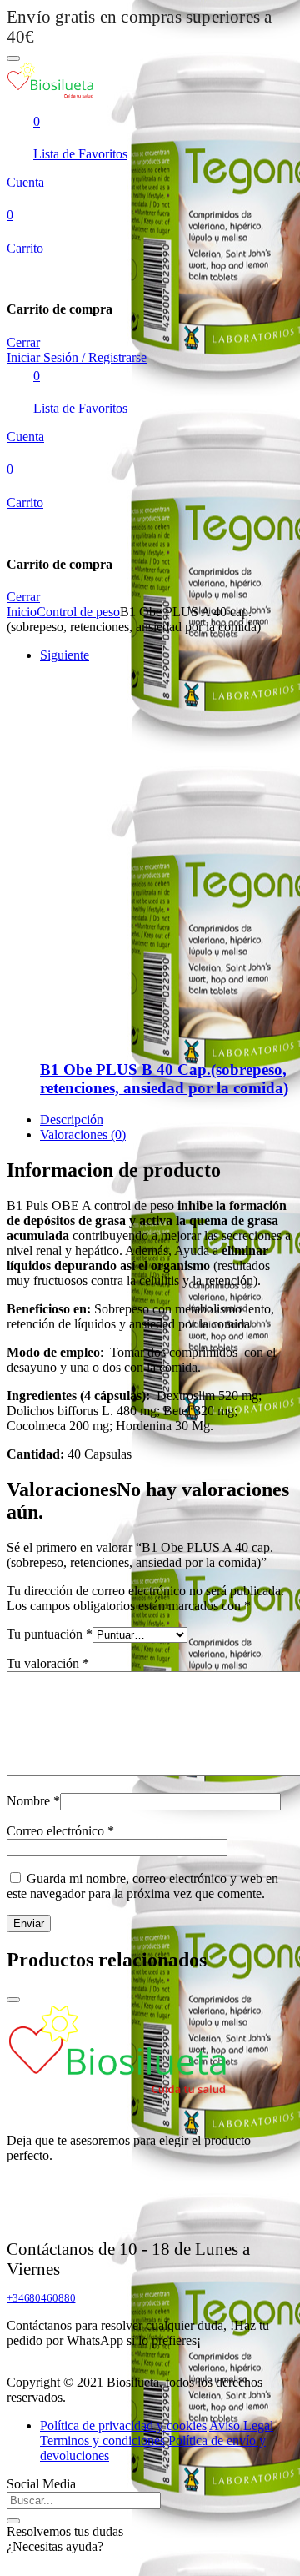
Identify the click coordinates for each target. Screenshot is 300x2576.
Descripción (72, 1120)
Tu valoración (48, 1663)
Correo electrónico (60, 1831)
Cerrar (23, 342)
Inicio (22, 612)
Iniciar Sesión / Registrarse (77, 357)
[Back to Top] (13, 2000)
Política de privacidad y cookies (123, 2425)
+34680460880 (41, 2298)
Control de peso (78, 612)
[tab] (167, 1120)
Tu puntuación (50, 1634)
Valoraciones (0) (83, 1135)
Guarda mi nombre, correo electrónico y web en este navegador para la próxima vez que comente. (142, 1886)
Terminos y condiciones (102, 2440)
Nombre (33, 1801)
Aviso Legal (241, 2425)
